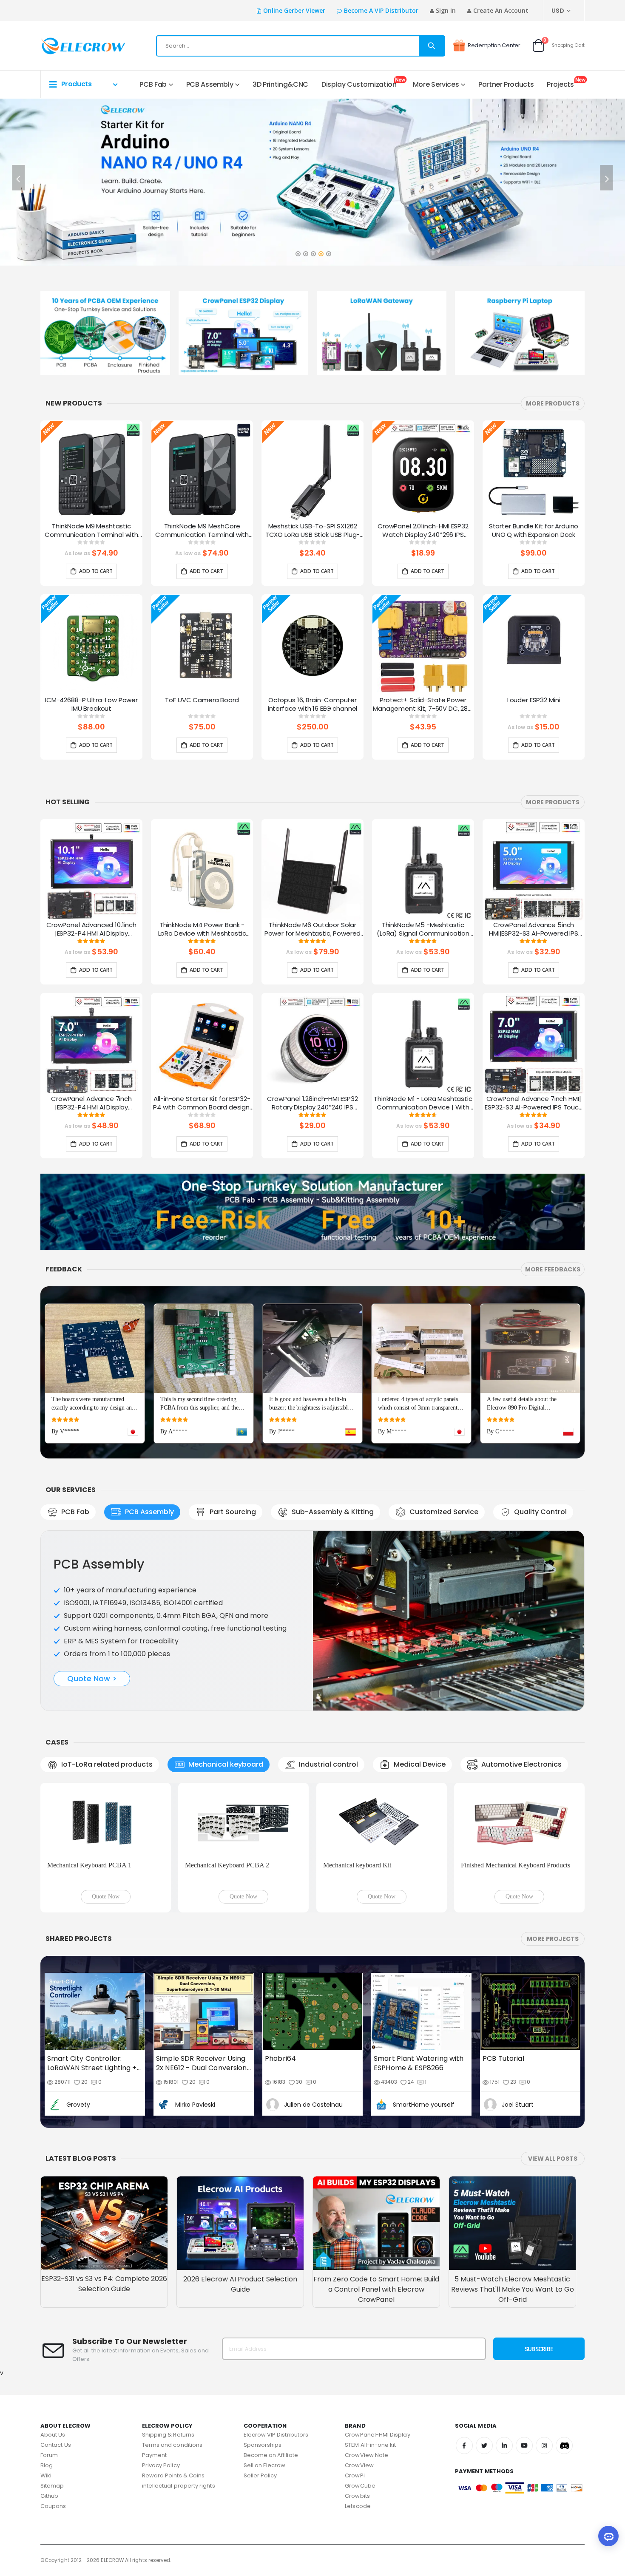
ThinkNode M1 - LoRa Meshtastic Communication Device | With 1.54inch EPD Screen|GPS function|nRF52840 (423, 1104)
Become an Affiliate (271, 2455)
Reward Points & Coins (173, 2475)
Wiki (46, 2475)
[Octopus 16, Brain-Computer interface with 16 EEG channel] (312, 645)
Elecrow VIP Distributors (276, 2435)
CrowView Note (366, 2455)
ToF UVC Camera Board (202, 700)
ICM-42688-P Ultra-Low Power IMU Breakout (91, 704)
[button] (298, 251)
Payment (154, 2455)
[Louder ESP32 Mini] (534, 645)
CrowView (359, 2465)
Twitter (484, 2445)
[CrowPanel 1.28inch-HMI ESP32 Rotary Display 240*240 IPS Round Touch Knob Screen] (312, 1044)
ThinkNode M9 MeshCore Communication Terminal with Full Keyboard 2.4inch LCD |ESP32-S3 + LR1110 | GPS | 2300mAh (202, 531)
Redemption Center (494, 45)
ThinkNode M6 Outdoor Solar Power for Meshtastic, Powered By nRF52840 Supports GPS (313, 930)
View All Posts (553, 2159)
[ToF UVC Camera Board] (202, 645)
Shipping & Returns (168, 2435)
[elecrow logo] (71, 46)
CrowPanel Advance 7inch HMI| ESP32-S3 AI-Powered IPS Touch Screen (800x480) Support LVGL (534, 1104)
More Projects (553, 1939)
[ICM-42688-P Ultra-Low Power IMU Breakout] (91, 645)
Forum (49, 2455)
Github (49, 2496)
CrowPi (355, 2475)
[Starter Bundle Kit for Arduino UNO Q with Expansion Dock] (534, 471)
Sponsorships (263, 2445)
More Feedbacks (553, 1269)
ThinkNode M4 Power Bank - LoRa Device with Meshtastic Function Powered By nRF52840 (202, 930)
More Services (436, 84)
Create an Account (501, 10)
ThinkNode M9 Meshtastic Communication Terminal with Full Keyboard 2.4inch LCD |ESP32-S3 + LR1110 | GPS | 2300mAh (91, 531)
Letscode (358, 2506)
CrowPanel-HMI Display (377, 2435)
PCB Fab (153, 84)
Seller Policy (260, 2475)
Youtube (524, 2445)
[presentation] (19, 178)
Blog (47, 2465)
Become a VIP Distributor (381, 10)
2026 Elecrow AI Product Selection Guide (240, 2284)
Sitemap (52, 2486)
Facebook (464, 2445)
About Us (53, 2435)
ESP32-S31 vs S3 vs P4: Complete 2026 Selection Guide (104, 2284)
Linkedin (504, 2445)
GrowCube (360, 2486)
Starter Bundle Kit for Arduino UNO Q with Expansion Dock (534, 531)
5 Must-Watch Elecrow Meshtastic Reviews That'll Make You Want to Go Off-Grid (513, 2289)
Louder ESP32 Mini (534, 700)
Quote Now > (92, 1678)
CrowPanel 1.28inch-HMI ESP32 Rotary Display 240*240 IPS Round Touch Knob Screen (312, 1104)
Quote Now (106, 1897)
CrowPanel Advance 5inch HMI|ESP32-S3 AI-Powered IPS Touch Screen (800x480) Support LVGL (534, 930)
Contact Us (56, 2445)
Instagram (544, 2445)
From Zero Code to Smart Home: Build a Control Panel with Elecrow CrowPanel (376, 2289)
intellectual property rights (179, 2486)
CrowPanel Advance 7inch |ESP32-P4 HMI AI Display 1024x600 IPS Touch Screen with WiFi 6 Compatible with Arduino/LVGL (91, 1104)
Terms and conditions (172, 2445)
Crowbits (357, 2496)
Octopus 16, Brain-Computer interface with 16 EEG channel (313, 704)
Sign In (446, 10)
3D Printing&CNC (280, 84)
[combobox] (301, 46)
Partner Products (506, 84)
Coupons (53, 2506)
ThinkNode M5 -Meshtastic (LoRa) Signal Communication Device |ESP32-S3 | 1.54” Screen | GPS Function (423, 930)
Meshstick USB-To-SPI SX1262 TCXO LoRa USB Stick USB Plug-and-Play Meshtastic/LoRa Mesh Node (313, 531)
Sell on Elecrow (265, 2465)
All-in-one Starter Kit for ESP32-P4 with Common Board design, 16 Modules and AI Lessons (202, 1104)
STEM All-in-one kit (370, 2445)
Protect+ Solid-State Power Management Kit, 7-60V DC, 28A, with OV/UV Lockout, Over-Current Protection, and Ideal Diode (423, 705)
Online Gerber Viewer (294, 10)
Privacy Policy (161, 2465)
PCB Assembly (210, 84)
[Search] (432, 46)
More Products (553, 403)
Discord (564, 2445)
